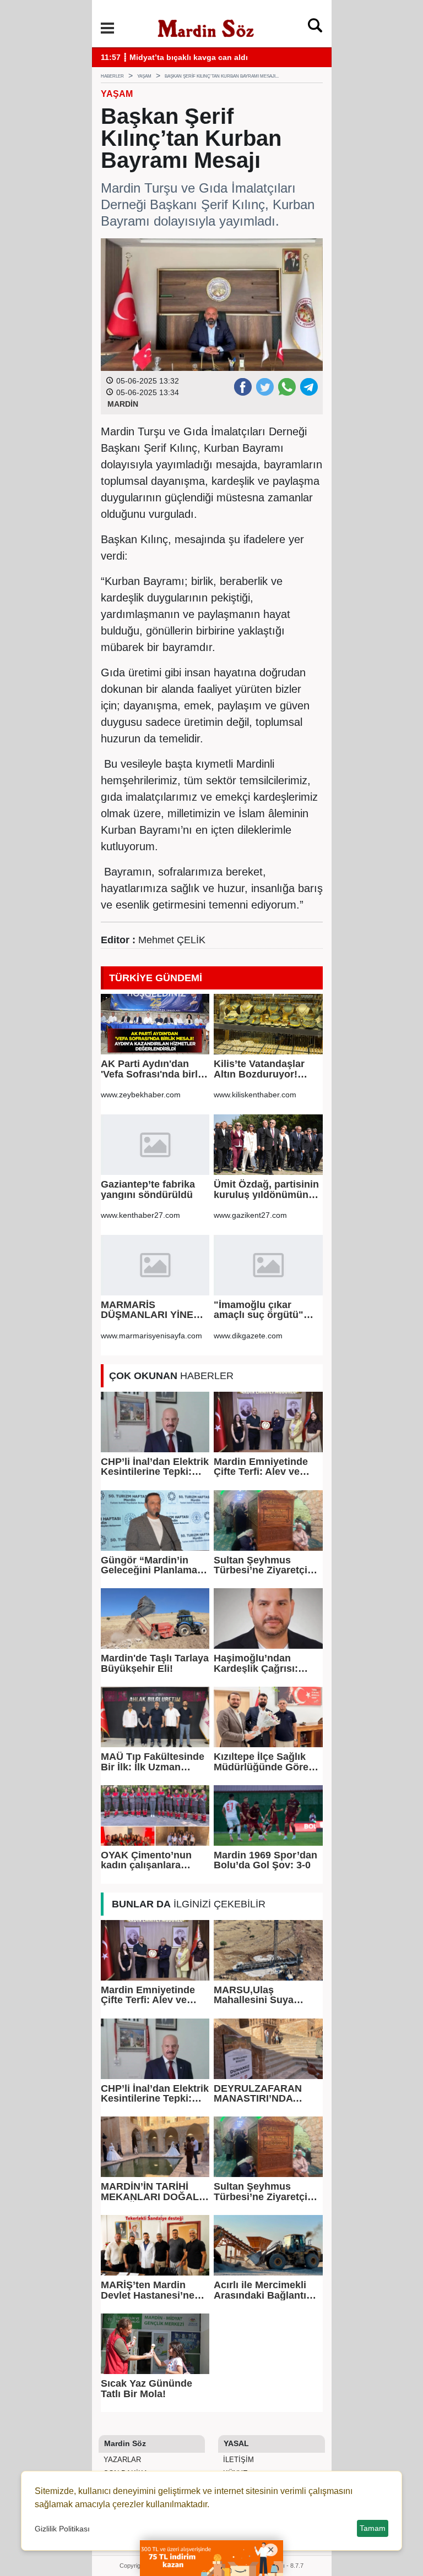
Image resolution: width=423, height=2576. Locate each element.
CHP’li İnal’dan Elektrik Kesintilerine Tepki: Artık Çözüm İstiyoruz (155, 1467)
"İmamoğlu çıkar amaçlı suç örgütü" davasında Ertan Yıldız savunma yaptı (266, 1310)
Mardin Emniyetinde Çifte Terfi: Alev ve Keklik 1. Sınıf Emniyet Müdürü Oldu (267, 1467)
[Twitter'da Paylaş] (264, 386)
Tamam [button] (373, 2528)
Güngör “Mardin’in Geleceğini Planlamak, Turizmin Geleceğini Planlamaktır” (153, 1565)
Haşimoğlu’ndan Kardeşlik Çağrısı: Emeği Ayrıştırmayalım (267, 1663)
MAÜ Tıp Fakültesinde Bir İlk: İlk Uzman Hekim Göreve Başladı (153, 1762)
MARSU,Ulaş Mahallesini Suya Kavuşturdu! (254, 1995)
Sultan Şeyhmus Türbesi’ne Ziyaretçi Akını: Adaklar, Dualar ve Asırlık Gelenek (265, 1565)
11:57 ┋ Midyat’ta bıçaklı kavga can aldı (174, 58)
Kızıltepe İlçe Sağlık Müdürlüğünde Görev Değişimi (264, 1762)
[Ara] (315, 28)
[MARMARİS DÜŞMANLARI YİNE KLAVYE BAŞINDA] (155, 1265)
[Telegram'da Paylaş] (308, 386)
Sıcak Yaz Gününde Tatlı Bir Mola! (147, 2389)
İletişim (237, 2460)
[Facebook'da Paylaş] (242, 386)
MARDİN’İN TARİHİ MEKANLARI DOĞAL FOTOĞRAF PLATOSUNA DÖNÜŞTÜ (150, 2192)
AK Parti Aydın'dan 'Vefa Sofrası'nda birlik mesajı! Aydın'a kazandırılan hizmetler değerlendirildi (153, 1069)
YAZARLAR (121, 2460)
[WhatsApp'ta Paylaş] (286, 386)
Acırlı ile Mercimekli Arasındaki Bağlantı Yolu (260, 2290)
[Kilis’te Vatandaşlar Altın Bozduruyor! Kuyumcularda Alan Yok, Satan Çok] (268, 1024)
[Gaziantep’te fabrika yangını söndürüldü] (155, 1145)
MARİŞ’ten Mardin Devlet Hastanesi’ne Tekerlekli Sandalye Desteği (148, 2290)
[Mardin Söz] (206, 27)
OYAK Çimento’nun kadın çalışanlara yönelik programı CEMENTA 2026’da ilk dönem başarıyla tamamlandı (151, 1860)
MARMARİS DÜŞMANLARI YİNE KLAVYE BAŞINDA (147, 1310)
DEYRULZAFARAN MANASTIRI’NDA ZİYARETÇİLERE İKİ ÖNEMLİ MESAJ (260, 2094)
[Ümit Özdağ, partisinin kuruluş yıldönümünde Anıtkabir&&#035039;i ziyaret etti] (268, 1145)
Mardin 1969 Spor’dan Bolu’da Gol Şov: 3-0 (265, 1860)
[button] (107, 28)
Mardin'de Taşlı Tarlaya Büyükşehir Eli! (155, 1663)
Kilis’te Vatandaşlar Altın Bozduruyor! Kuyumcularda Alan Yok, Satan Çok (260, 1069)
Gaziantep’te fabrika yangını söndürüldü (148, 1189)
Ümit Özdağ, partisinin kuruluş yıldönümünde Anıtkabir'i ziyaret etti (267, 1189)
